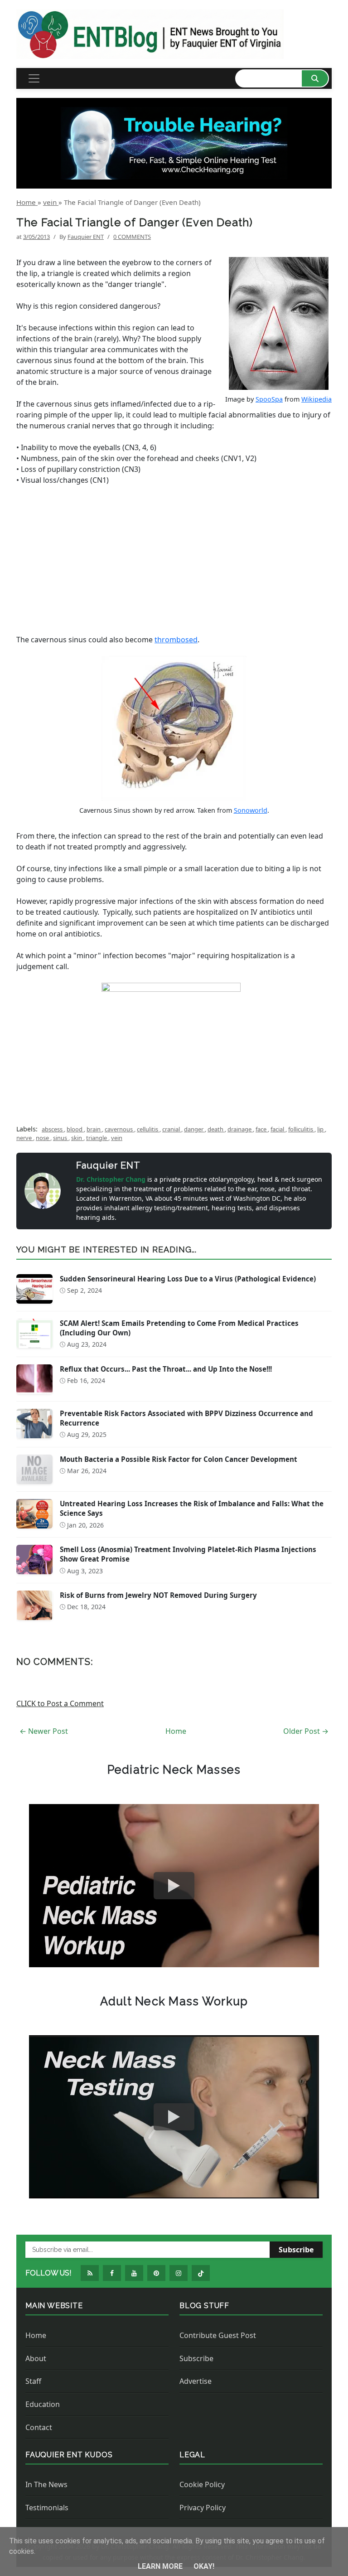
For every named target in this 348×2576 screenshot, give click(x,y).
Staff (33, 2381)
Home (176, 1731)
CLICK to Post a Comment (60, 1703)
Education (43, 2404)
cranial (172, 1129)
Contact (39, 2427)
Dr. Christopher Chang (112, 1179)
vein (117, 1138)
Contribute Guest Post (218, 2335)
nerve (25, 1138)
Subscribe (296, 2250)
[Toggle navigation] (34, 78)
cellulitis (148, 1129)
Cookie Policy (202, 2484)
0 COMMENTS (132, 237)
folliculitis (301, 1129)
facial (278, 1129)
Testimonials (47, 2508)
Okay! (204, 2566)
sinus (61, 1138)
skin (77, 1138)
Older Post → (306, 1731)
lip (321, 1129)
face (262, 1129)
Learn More (161, 2566)
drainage (240, 1129)
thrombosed (176, 640)
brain (94, 1129)
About (36, 2358)
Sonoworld (251, 810)
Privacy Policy (203, 2508)
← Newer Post (44, 1731)
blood (75, 1129)
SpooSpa (269, 399)
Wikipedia (317, 399)
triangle (97, 1138)
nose (43, 1138)
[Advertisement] (174, 560)
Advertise (196, 2381)
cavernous (119, 1129)
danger (194, 1129)
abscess (53, 1129)
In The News (46, 2484)
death (216, 1129)
